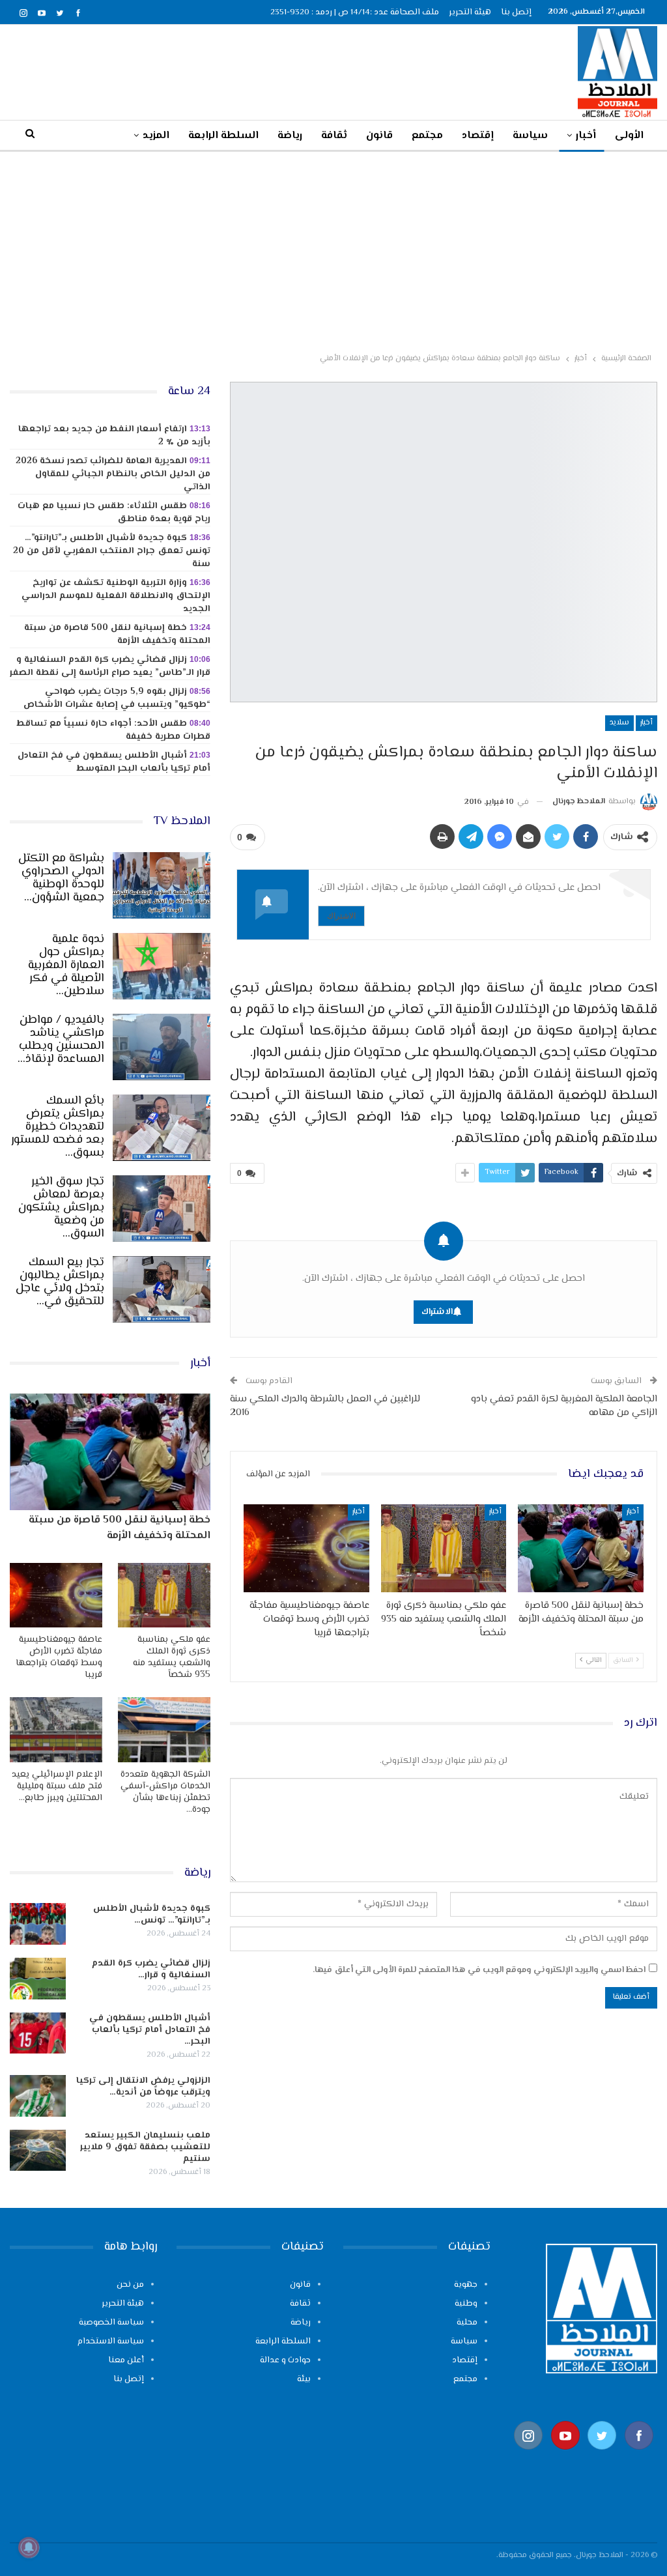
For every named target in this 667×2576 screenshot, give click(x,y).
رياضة (290, 136)
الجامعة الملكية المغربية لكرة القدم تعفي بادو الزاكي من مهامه (564, 1406)
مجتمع (427, 136)
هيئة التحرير (470, 12)
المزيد (156, 136)
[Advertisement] (333, 250)
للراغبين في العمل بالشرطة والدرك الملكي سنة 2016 (325, 1406)
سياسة (530, 136)
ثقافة (334, 136)
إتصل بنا (516, 12)
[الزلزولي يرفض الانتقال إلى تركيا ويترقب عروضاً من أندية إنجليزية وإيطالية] (38, 2096)
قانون (379, 136)
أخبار (586, 136)
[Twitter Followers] (602, 2456)
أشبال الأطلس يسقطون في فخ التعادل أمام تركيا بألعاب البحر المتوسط (114, 762)
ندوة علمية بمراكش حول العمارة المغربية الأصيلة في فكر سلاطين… (66, 966)
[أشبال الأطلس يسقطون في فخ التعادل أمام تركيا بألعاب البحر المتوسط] (38, 2033)
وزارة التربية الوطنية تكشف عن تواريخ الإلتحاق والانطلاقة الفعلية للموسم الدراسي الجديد (116, 596)
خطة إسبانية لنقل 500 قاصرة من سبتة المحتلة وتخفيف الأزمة (117, 635)
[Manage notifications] (29, 2547)
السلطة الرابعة (223, 136)
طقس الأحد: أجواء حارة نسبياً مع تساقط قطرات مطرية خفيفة (114, 730)
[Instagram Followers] (529, 2456)
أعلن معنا (126, 2360)
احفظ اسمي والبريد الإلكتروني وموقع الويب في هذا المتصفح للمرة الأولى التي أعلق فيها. (479, 1970)
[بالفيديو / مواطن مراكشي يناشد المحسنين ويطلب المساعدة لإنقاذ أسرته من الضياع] (162, 1047)
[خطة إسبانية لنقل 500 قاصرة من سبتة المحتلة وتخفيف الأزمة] (581, 1548)
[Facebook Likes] (639, 2456)
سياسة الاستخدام (111, 2341)
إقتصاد (478, 136)
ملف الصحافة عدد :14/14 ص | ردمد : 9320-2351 (355, 12)
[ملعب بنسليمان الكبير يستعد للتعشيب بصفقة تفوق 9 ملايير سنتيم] (38, 2151)
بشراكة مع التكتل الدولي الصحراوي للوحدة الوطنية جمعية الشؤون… (61, 878)
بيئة (304, 2379)
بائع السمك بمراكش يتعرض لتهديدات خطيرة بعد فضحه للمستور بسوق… (58, 1127)
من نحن (130, 2285)
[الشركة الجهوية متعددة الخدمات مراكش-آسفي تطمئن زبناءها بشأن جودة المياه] (164, 1729)
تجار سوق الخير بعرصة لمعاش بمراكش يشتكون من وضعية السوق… (61, 1208)
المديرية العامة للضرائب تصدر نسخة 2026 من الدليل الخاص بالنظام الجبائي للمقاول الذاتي (113, 474)
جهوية (466, 2285)
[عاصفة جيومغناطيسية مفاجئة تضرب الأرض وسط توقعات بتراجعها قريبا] (306, 1548)
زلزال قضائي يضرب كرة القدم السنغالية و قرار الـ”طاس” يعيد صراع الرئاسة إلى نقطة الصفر (110, 666)
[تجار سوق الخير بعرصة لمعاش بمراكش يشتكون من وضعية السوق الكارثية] (162, 1209)
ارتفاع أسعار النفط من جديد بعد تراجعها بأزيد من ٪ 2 (114, 436)
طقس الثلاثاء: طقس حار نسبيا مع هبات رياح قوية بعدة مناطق (114, 513)
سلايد (619, 723)
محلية (467, 2323)
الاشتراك (341, 916)
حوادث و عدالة (285, 2360)
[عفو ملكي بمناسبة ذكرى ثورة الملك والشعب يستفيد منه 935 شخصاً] (444, 1548)
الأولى (629, 136)
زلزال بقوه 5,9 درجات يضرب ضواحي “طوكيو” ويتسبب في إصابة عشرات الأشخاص (117, 698)
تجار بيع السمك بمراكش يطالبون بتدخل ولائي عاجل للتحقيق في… (60, 1282)
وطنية (466, 2304)
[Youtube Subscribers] (566, 2456)
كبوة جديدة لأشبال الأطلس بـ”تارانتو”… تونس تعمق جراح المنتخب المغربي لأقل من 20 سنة (112, 551)
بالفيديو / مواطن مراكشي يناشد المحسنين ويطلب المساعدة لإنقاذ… (61, 1040)
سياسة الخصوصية (111, 2323)
